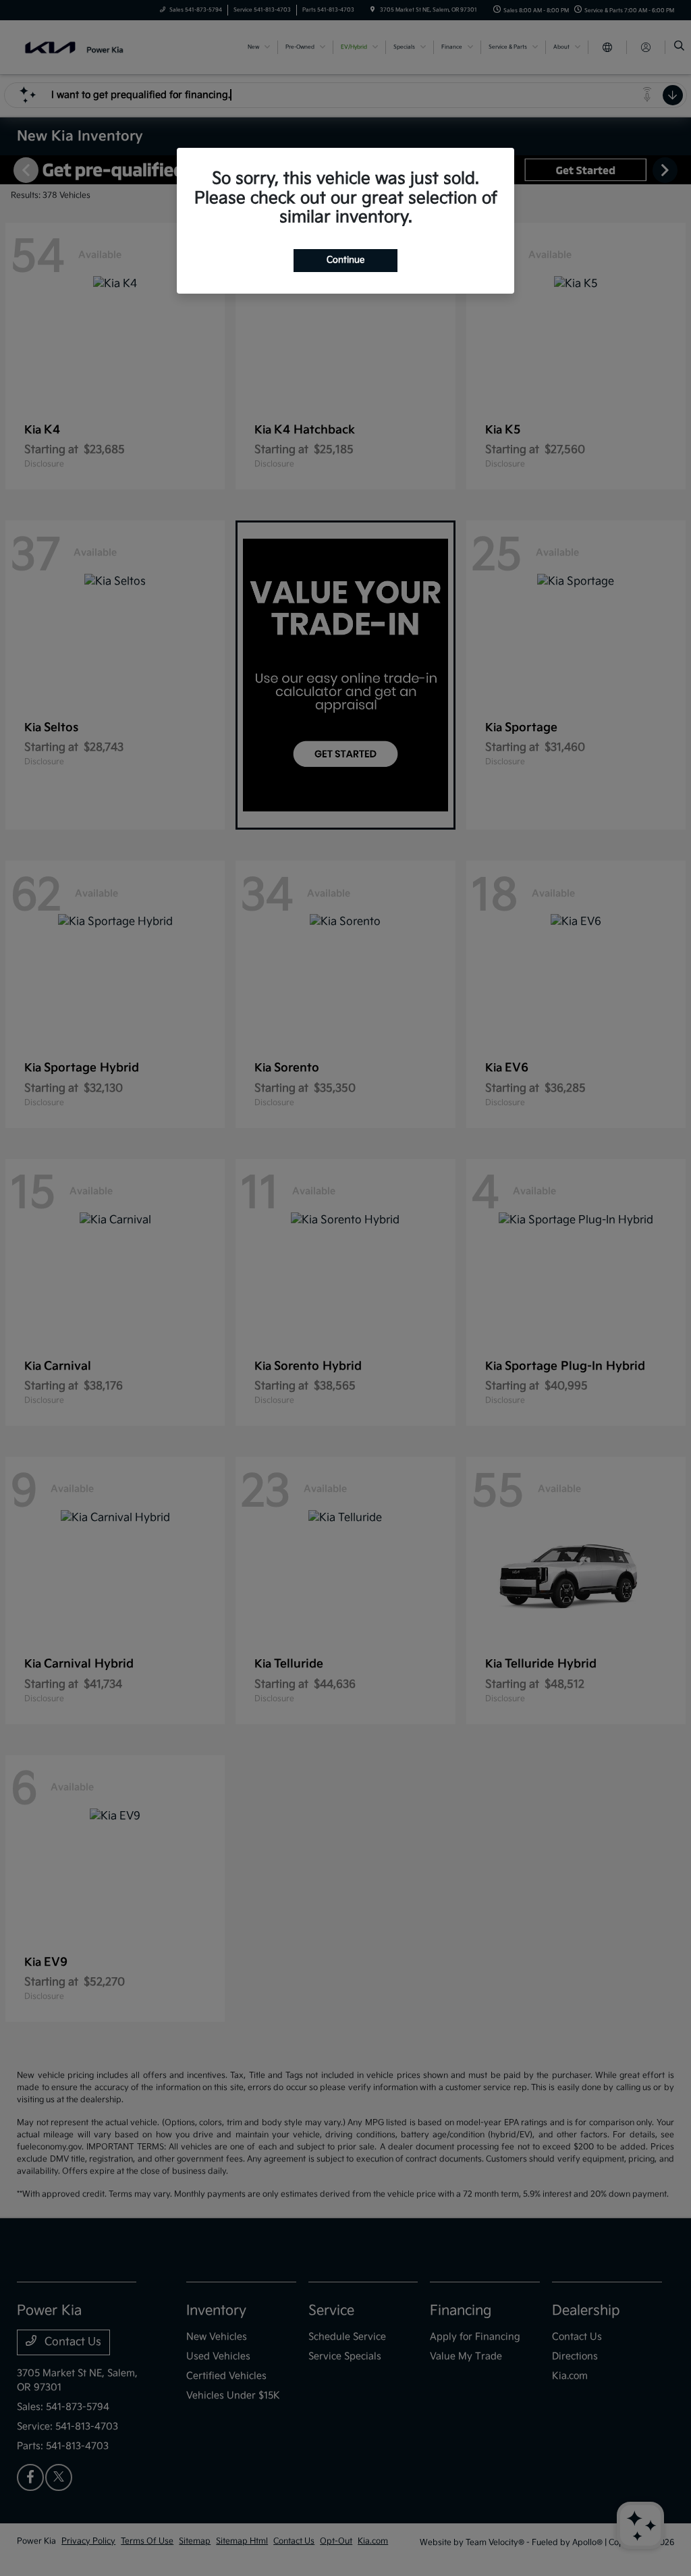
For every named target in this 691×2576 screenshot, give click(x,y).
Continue (345, 260)
